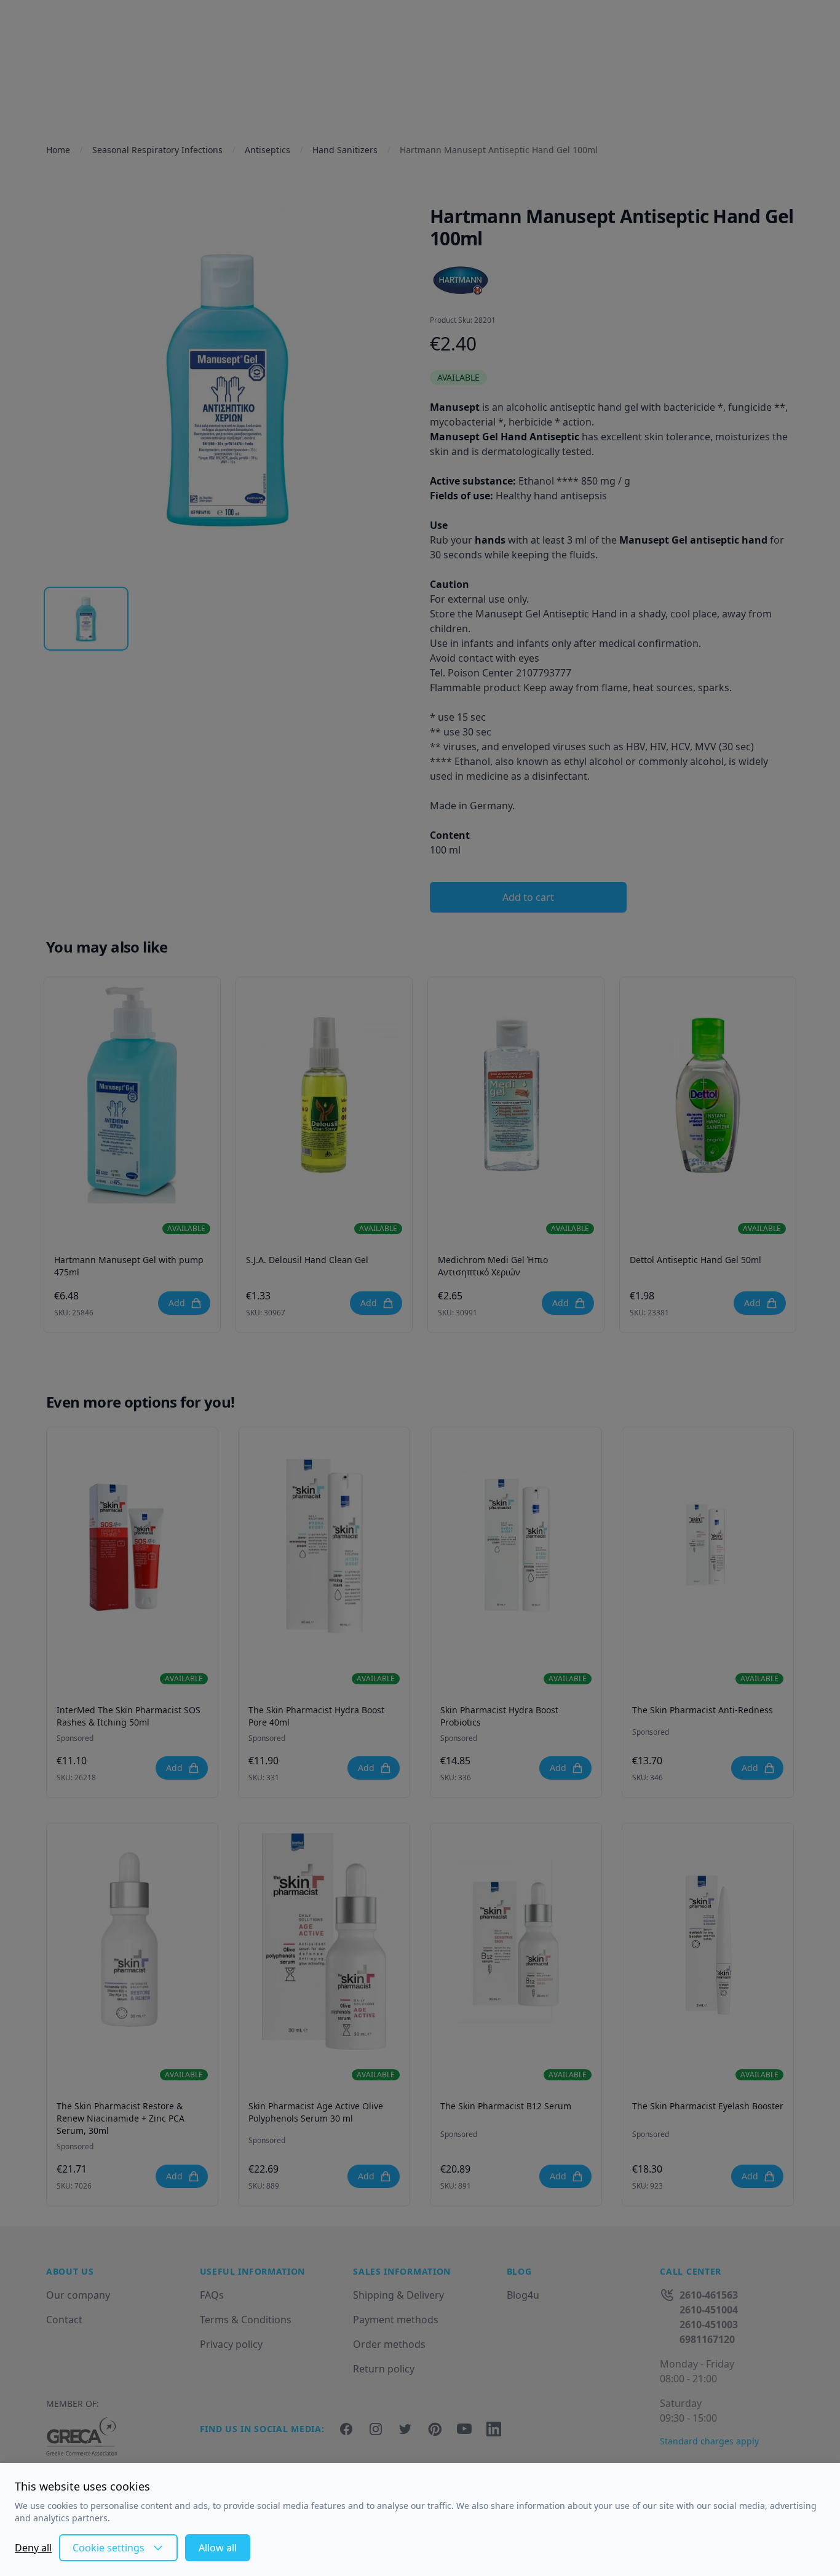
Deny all (33, 2548)
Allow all (218, 2548)
